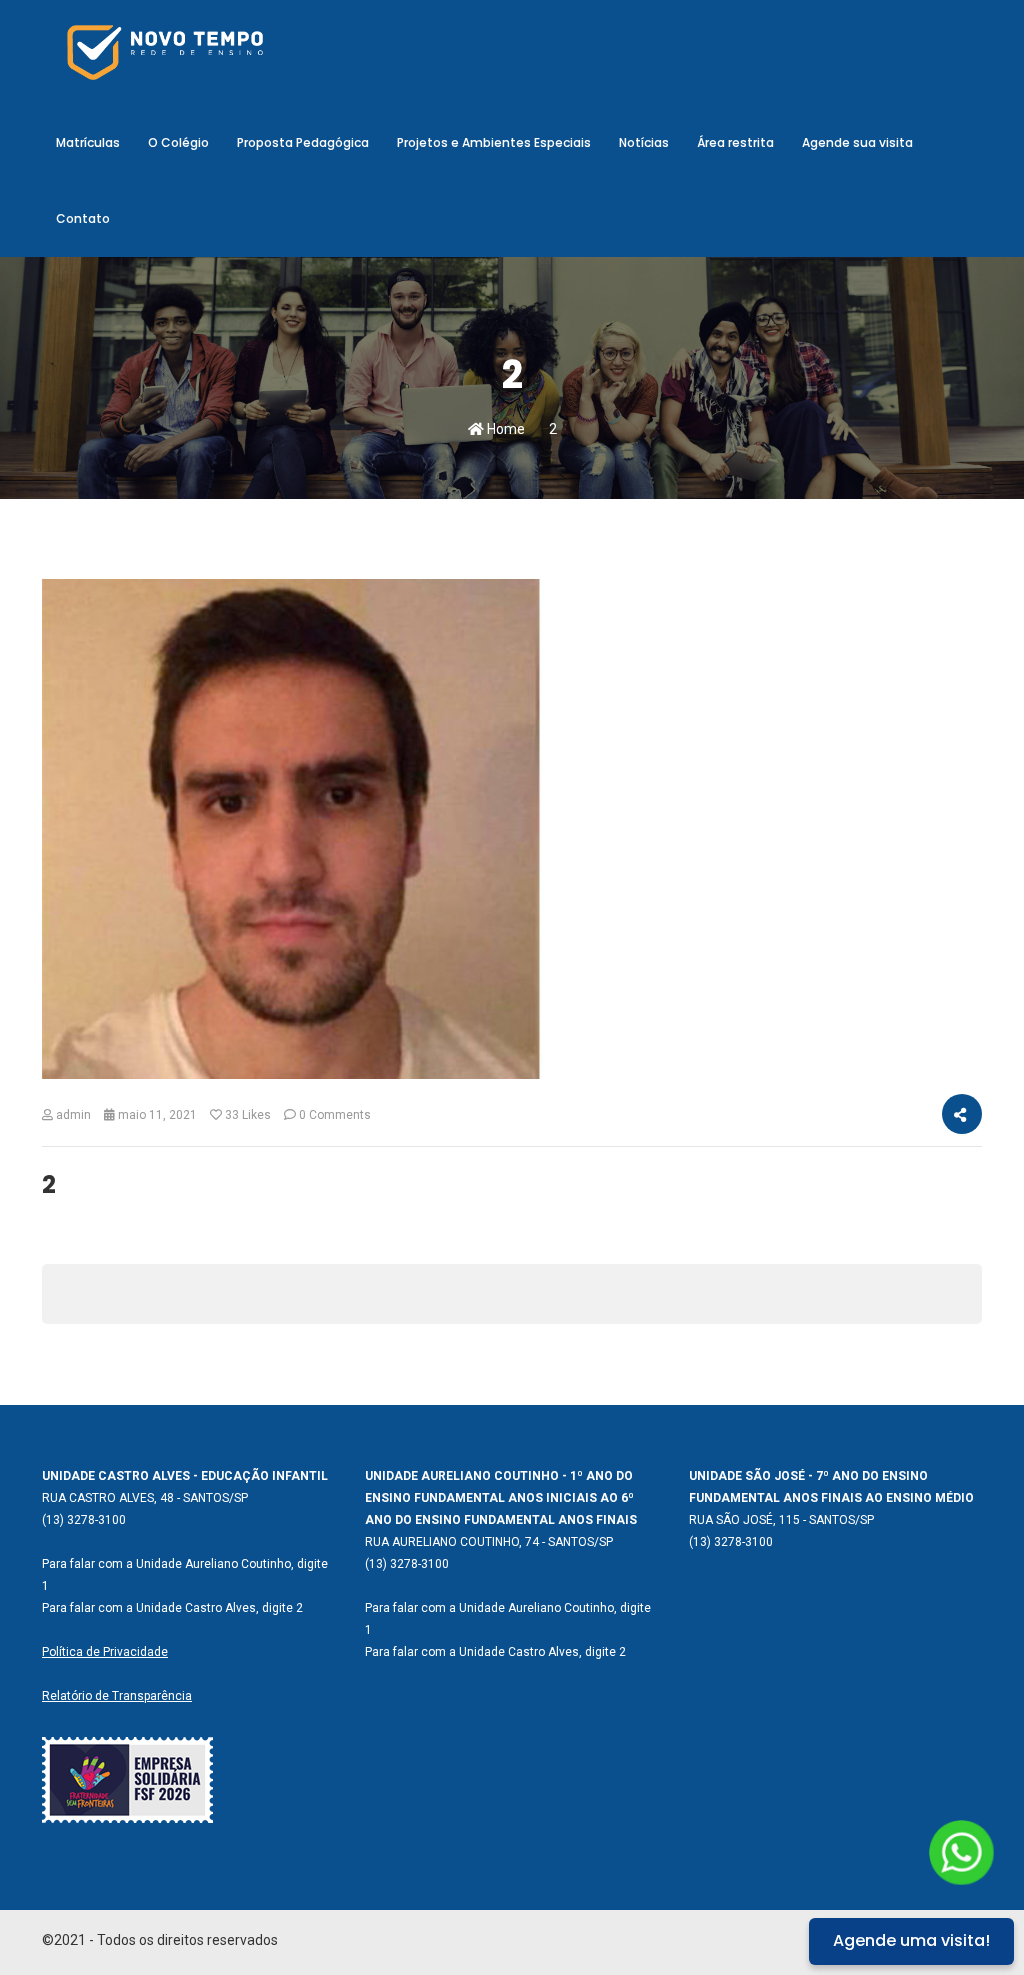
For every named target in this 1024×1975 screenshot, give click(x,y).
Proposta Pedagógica (303, 142)
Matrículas (88, 142)
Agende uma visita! (911, 1940)
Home (504, 429)
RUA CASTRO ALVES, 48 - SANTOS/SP (145, 1498)
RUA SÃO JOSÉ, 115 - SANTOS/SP (781, 1520)
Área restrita (735, 142)
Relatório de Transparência (117, 1696)
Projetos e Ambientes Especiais (494, 142)
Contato (83, 218)
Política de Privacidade (105, 1652)
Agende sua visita (857, 142)
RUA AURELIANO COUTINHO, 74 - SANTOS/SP (489, 1542)
